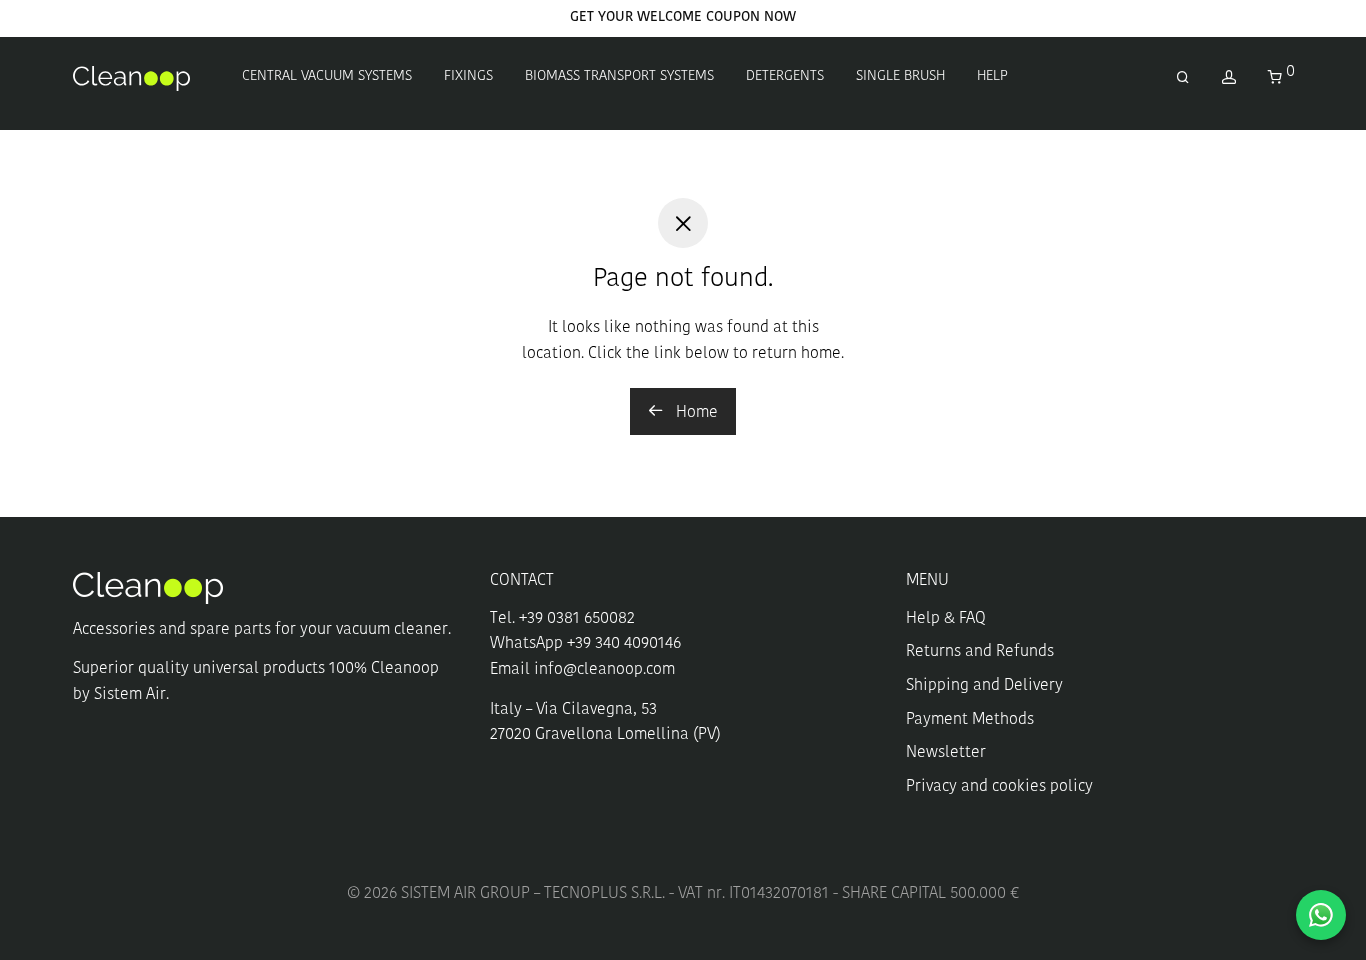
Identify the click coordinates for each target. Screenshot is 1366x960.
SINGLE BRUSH (900, 76)
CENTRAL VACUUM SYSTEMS (327, 76)
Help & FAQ (946, 619)
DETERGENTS (785, 76)
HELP (992, 76)
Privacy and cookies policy (999, 787)
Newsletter (946, 753)
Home (695, 413)
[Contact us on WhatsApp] (1321, 915)
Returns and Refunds (980, 652)
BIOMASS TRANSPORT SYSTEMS (619, 76)
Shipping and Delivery (984, 686)
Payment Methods (970, 720)
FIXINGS (468, 76)
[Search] (1183, 78)
